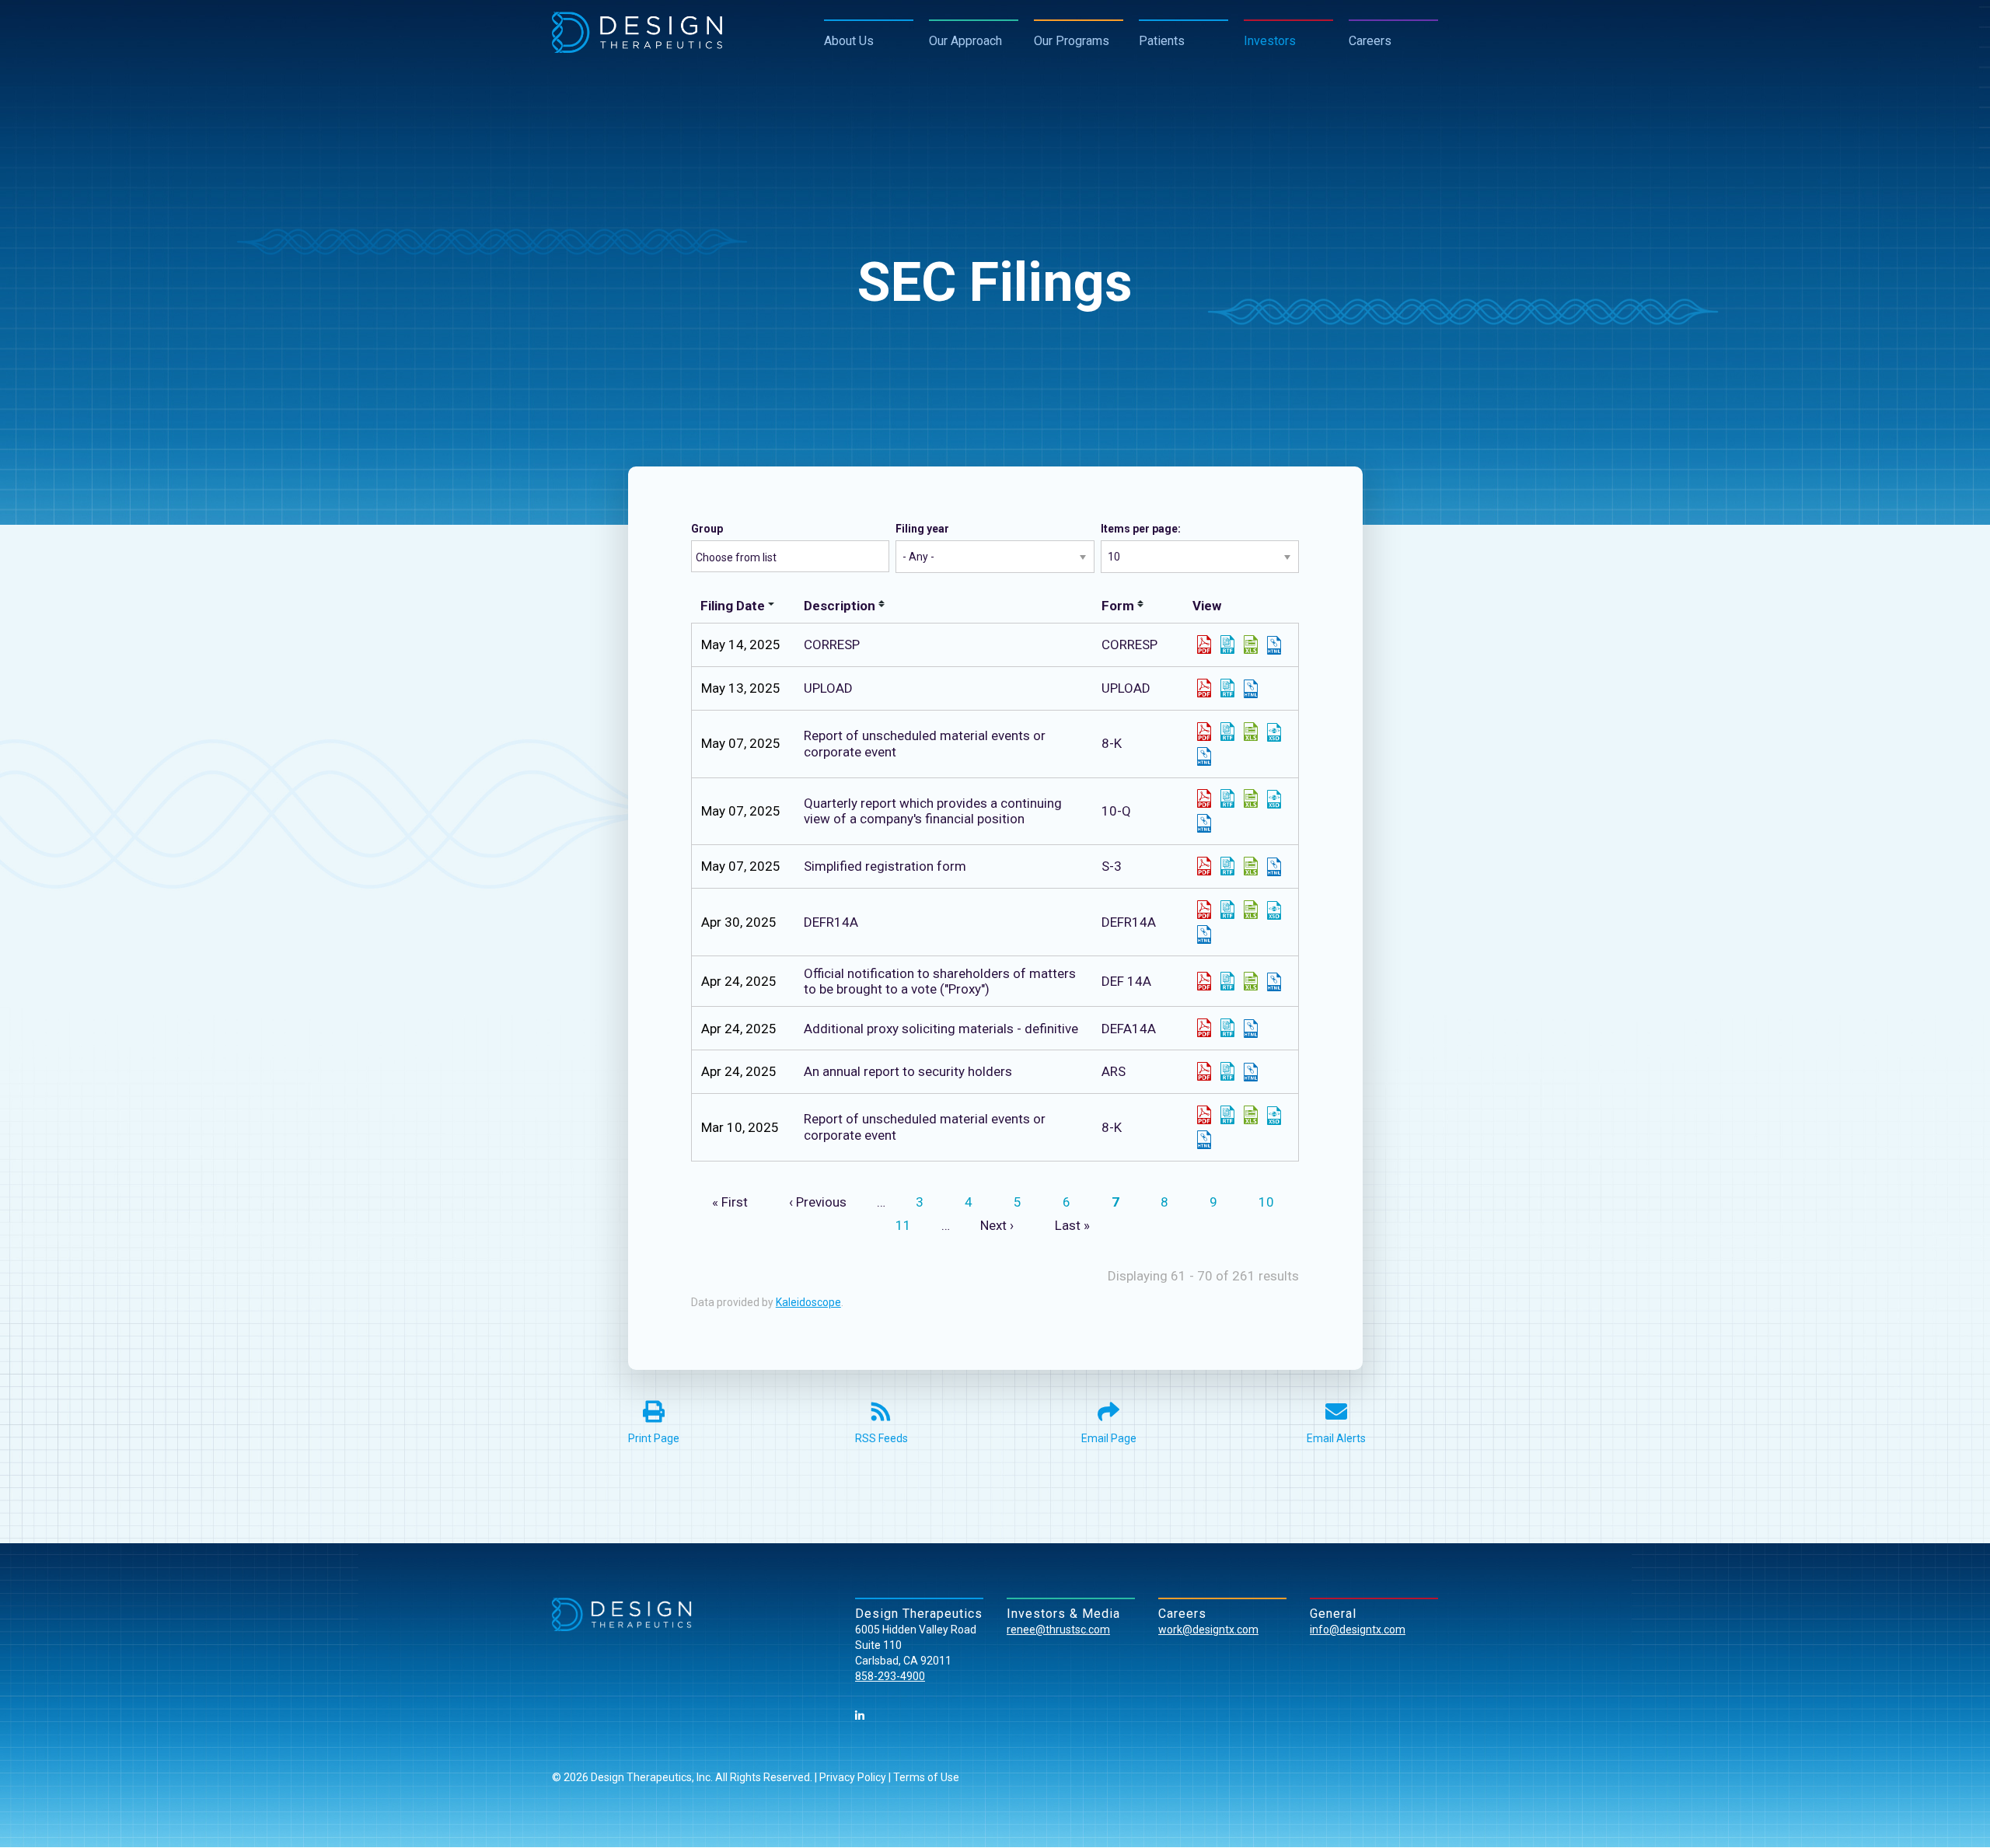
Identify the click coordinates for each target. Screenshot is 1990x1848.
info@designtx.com (1358, 1630)
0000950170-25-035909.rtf (1227, 1115)
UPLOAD (1126, 688)
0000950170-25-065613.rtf (1227, 732)
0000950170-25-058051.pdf (1204, 1071)
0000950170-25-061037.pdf (1204, 910)
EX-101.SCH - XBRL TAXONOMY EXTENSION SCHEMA (1274, 732)
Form (1118, 606)
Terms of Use (926, 1777)
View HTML (1274, 645)
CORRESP (1129, 645)
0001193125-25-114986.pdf (1204, 866)
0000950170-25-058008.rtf (1227, 981)
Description (840, 606)
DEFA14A (1129, 1029)
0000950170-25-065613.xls (1251, 732)
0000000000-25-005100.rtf (1227, 688)
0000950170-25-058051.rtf (1227, 1071)
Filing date (733, 606)
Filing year (922, 529)
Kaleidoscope (808, 1302)
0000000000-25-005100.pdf (1204, 688)
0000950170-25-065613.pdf (1204, 732)
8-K (1112, 743)
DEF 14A (1126, 981)
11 (909, 1225)
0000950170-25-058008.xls (1251, 981)
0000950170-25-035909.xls (1251, 1115)
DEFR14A (1129, 922)
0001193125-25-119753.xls (1251, 645)
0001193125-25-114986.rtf (1227, 866)
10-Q (1116, 811)
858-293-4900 (890, 1676)
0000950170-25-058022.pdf (1204, 1028)
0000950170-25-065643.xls (1251, 798)
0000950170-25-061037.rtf (1227, 910)
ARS (1114, 1071)
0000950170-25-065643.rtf (1227, 798)
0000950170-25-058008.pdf (1204, 981)
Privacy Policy (853, 1777)
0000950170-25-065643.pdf (1204, 798)
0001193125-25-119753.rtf (1227, 645)
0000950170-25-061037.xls (1251, 910)
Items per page (1139, 529)
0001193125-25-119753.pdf (1204, 645)
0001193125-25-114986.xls (1251, 866)
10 (1272, 1202)
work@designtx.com (1208, 1630)
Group (707, 529)
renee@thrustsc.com (1058, 1630)
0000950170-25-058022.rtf (1227, 1028)
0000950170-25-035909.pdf (1204, 1115)
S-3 (1112, 866)
